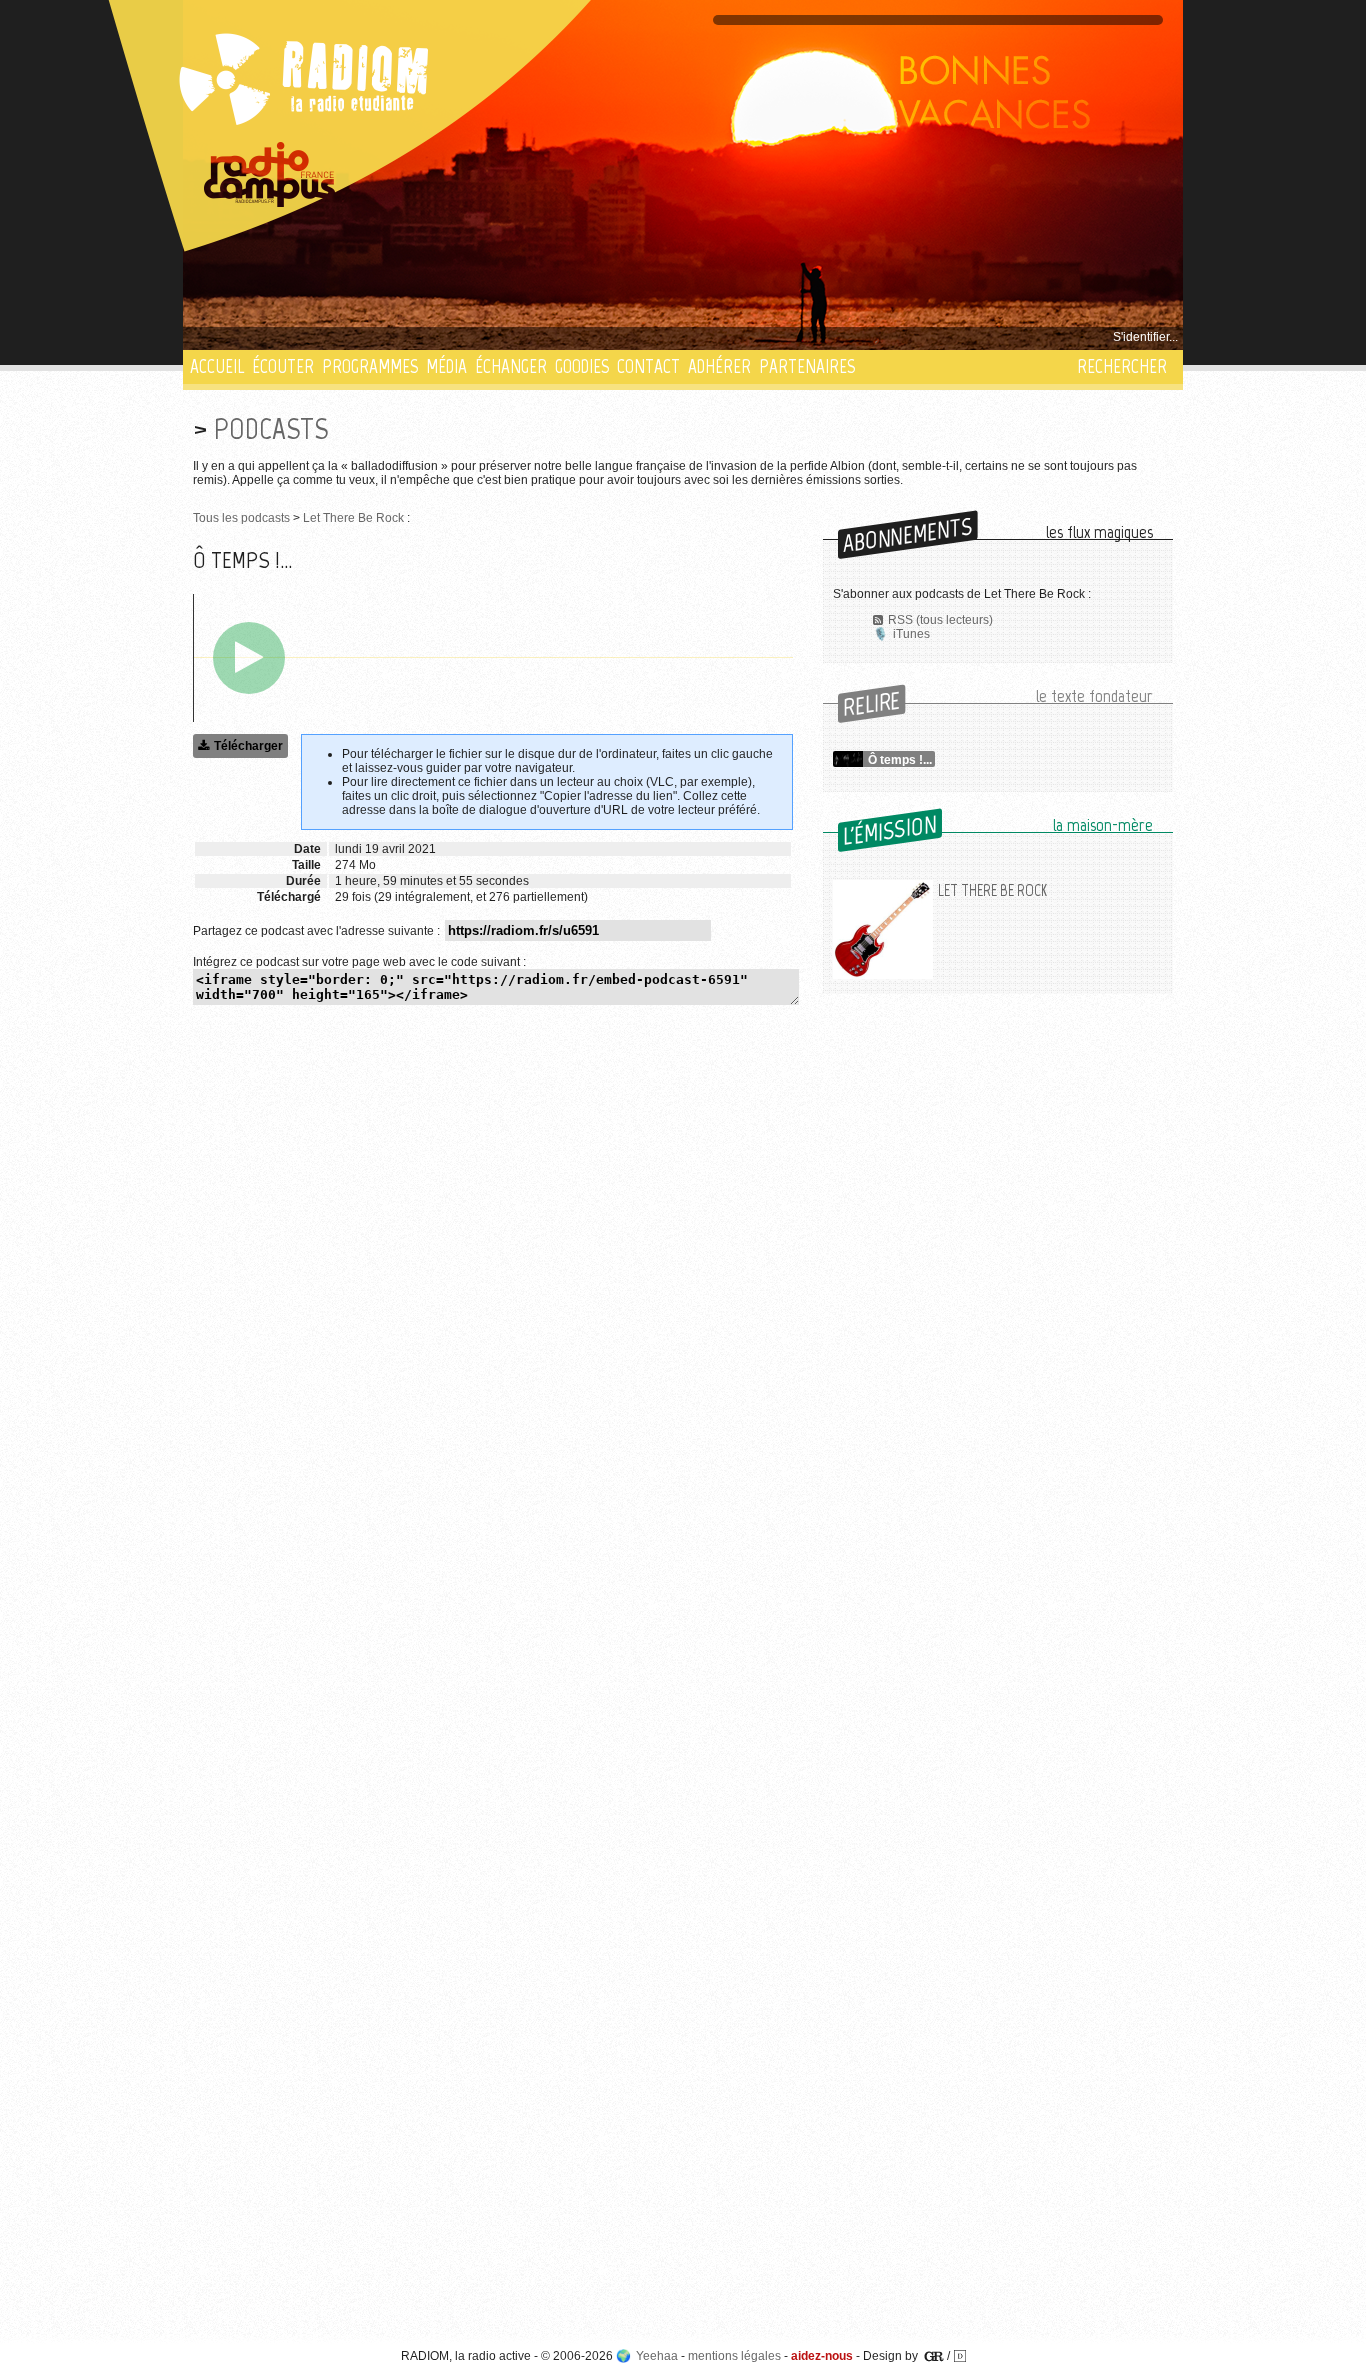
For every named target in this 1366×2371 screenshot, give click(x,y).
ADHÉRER (719, 366)
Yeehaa (657, 2356)
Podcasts (271, 428)
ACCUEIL (217, 366)
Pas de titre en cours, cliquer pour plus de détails (324, 337)
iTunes (911, 634)
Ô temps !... (900, 760)
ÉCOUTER (283, 366)
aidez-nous (822, 2356)
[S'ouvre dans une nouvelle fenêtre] (270, 175)
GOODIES (582, 366)
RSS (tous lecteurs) (940, 620)
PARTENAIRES (807, 366)
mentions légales (734, 2356)
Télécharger (248, 746)
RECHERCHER (1122, 366)
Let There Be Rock (353, 518)
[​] (249, 658)
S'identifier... (1145, 337)
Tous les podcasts (241, 518)
